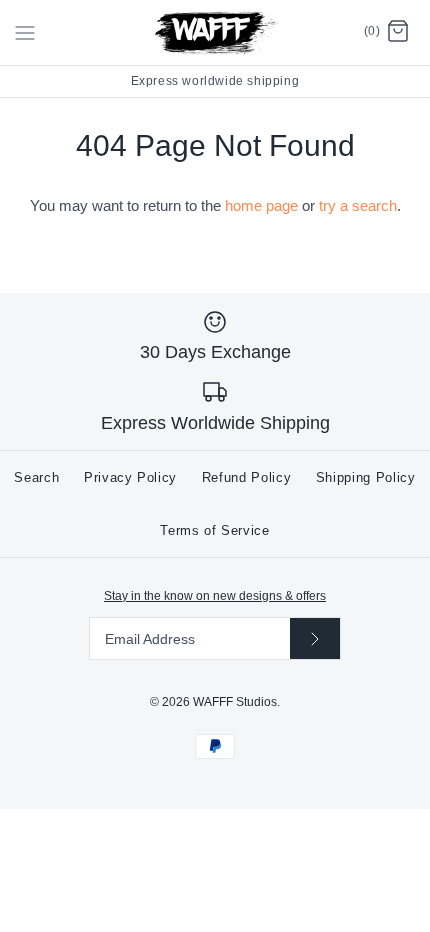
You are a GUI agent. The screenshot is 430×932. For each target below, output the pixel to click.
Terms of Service (214, 530)
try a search (358, 205)
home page (261, 205)
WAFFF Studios (235, 702)
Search (36, 477)
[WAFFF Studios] (215, 32)
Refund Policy (246, 477)
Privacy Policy (130, 477)
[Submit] (315, 638)
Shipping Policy (366, 477)
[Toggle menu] (25, 32)
